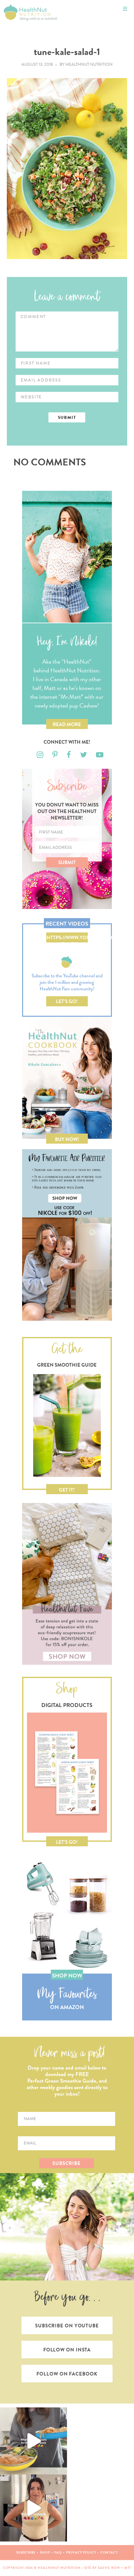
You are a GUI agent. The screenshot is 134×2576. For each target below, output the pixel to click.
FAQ (58, 2552)
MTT (128, 2568)
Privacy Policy (81, 2552)
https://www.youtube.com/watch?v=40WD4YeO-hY (67, 938)
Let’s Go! (67, 1001)
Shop (45, 2552)
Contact (109, 2552)
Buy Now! (67, 1139)
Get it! (67, 1490)
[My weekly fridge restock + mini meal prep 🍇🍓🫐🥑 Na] (33, 2508)
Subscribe (26, 2552)
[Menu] (125, 9)
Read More (67, 724)
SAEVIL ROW (109, 2568)
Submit (67, 862)
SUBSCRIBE (67, 2163)
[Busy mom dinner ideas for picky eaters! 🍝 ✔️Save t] (33, 2441)
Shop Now (67, 1976)
